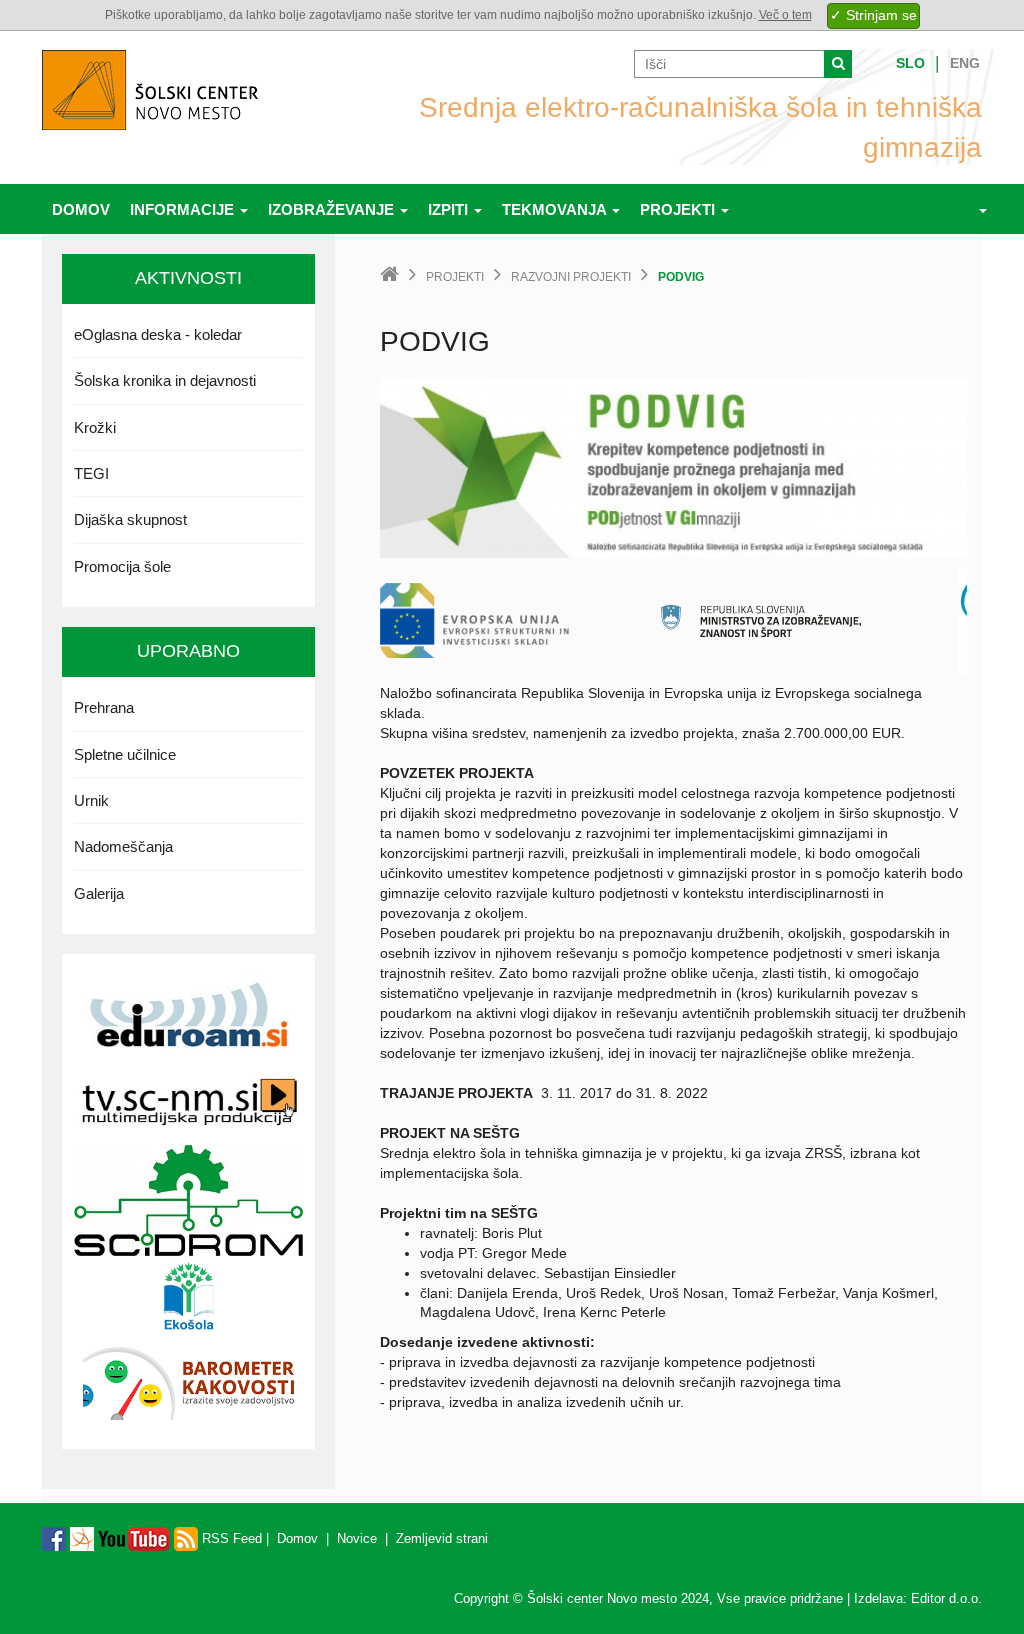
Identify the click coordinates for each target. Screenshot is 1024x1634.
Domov (81, 209)
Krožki (95, 427)
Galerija (99, 893)
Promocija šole (122, 566)
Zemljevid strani (442, 1538)
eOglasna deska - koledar (158, 334)
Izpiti (450, 209)
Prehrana (104, 707)
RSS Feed (230, 1538)
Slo (910, 63)
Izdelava (878, 1598)
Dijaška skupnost (130, 519)
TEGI (91, 473)
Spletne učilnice (125, 754)
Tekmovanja (556, 209)
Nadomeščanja (123, 846)
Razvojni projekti (571, 277)
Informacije (184, 209)
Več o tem (785, 15)
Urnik (91, 800)
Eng (965, 63)
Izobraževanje (333, 209)
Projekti (679, 209)
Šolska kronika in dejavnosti (165, 380)
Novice (357, 1538)
